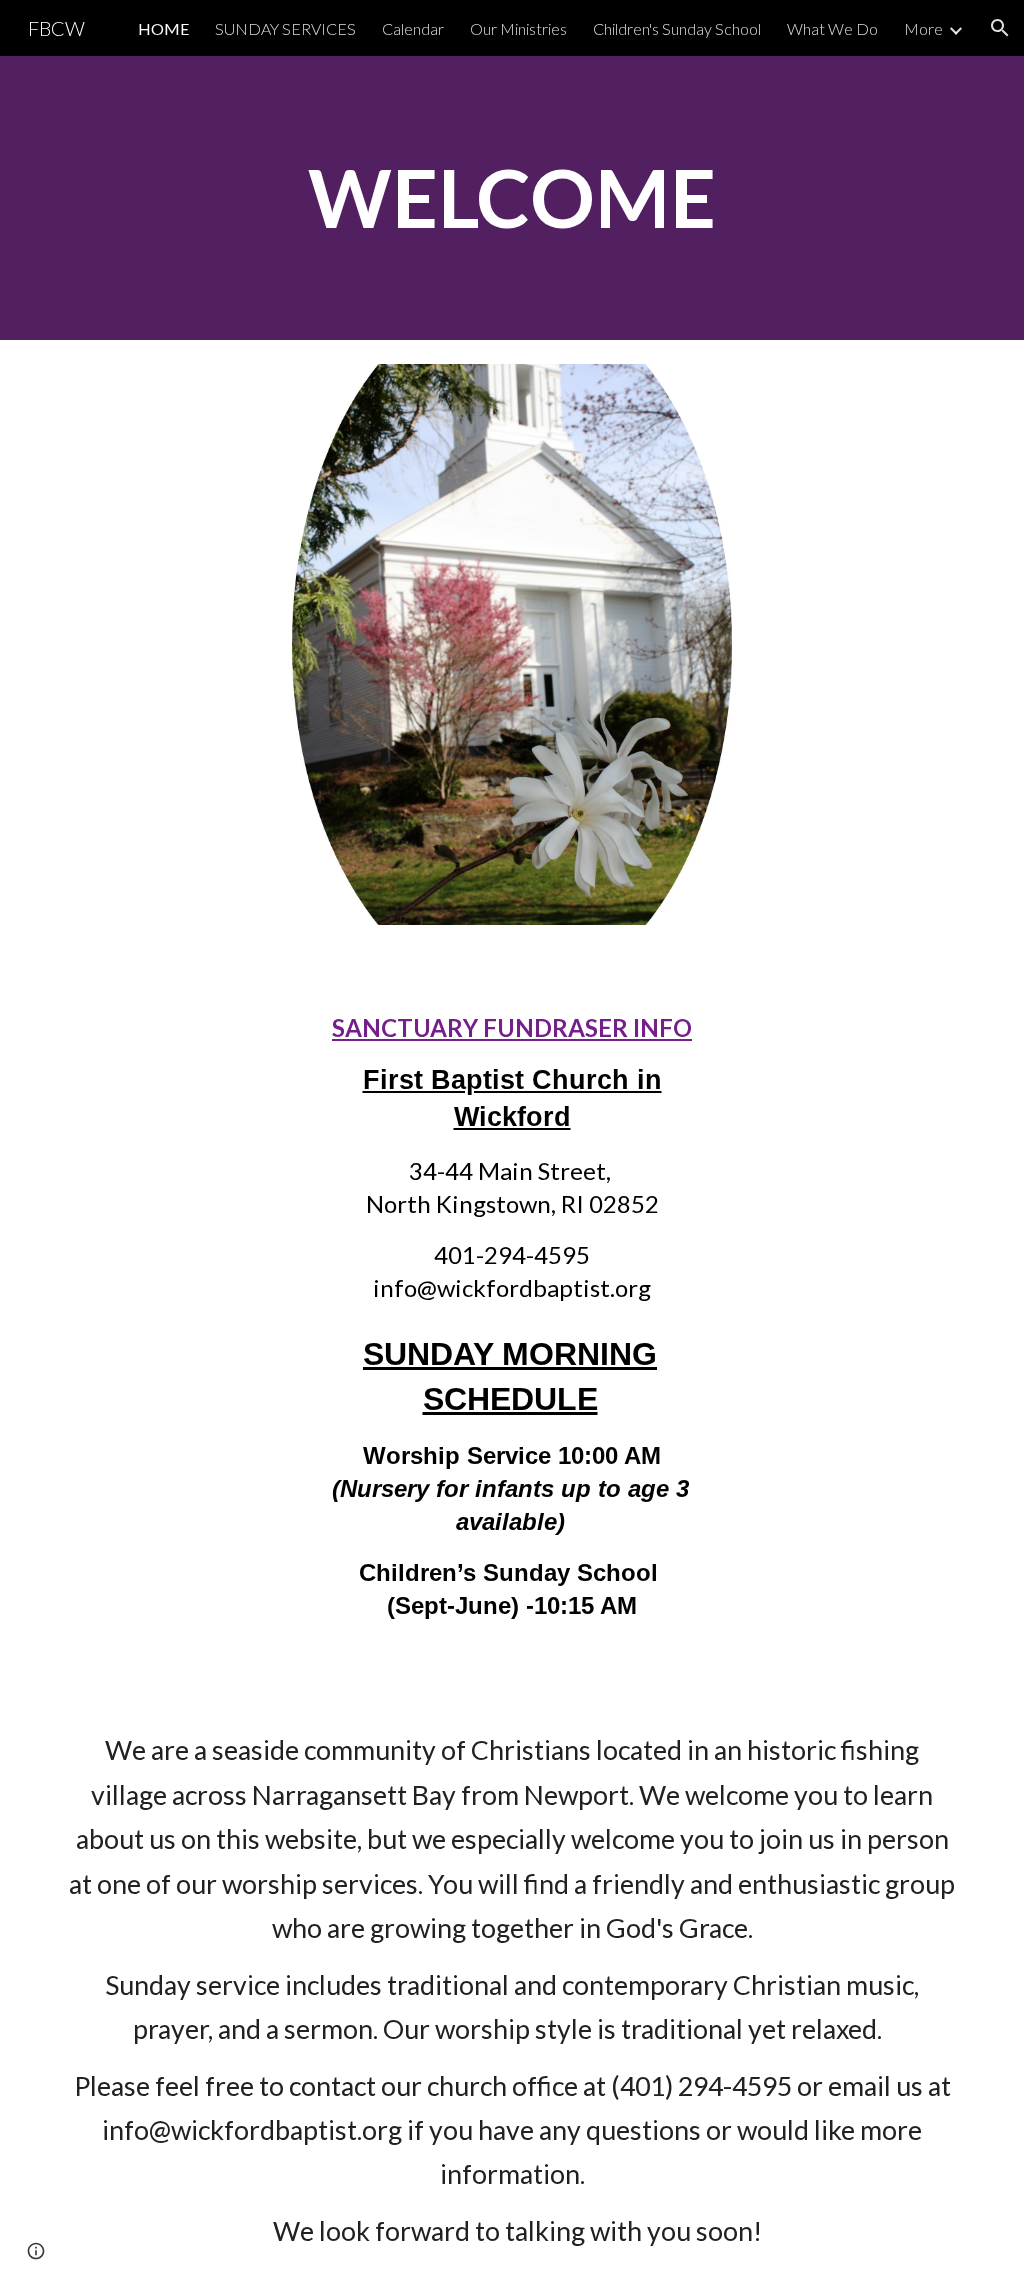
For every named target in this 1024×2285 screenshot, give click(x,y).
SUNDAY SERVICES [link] (285, 28)
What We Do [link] (832, 28)
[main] (512, 197)
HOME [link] (163, 28)
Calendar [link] (413, 28)
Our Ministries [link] (518, 28)
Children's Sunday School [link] (677, 28)
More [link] (923, 28)
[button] (1000, 28)
